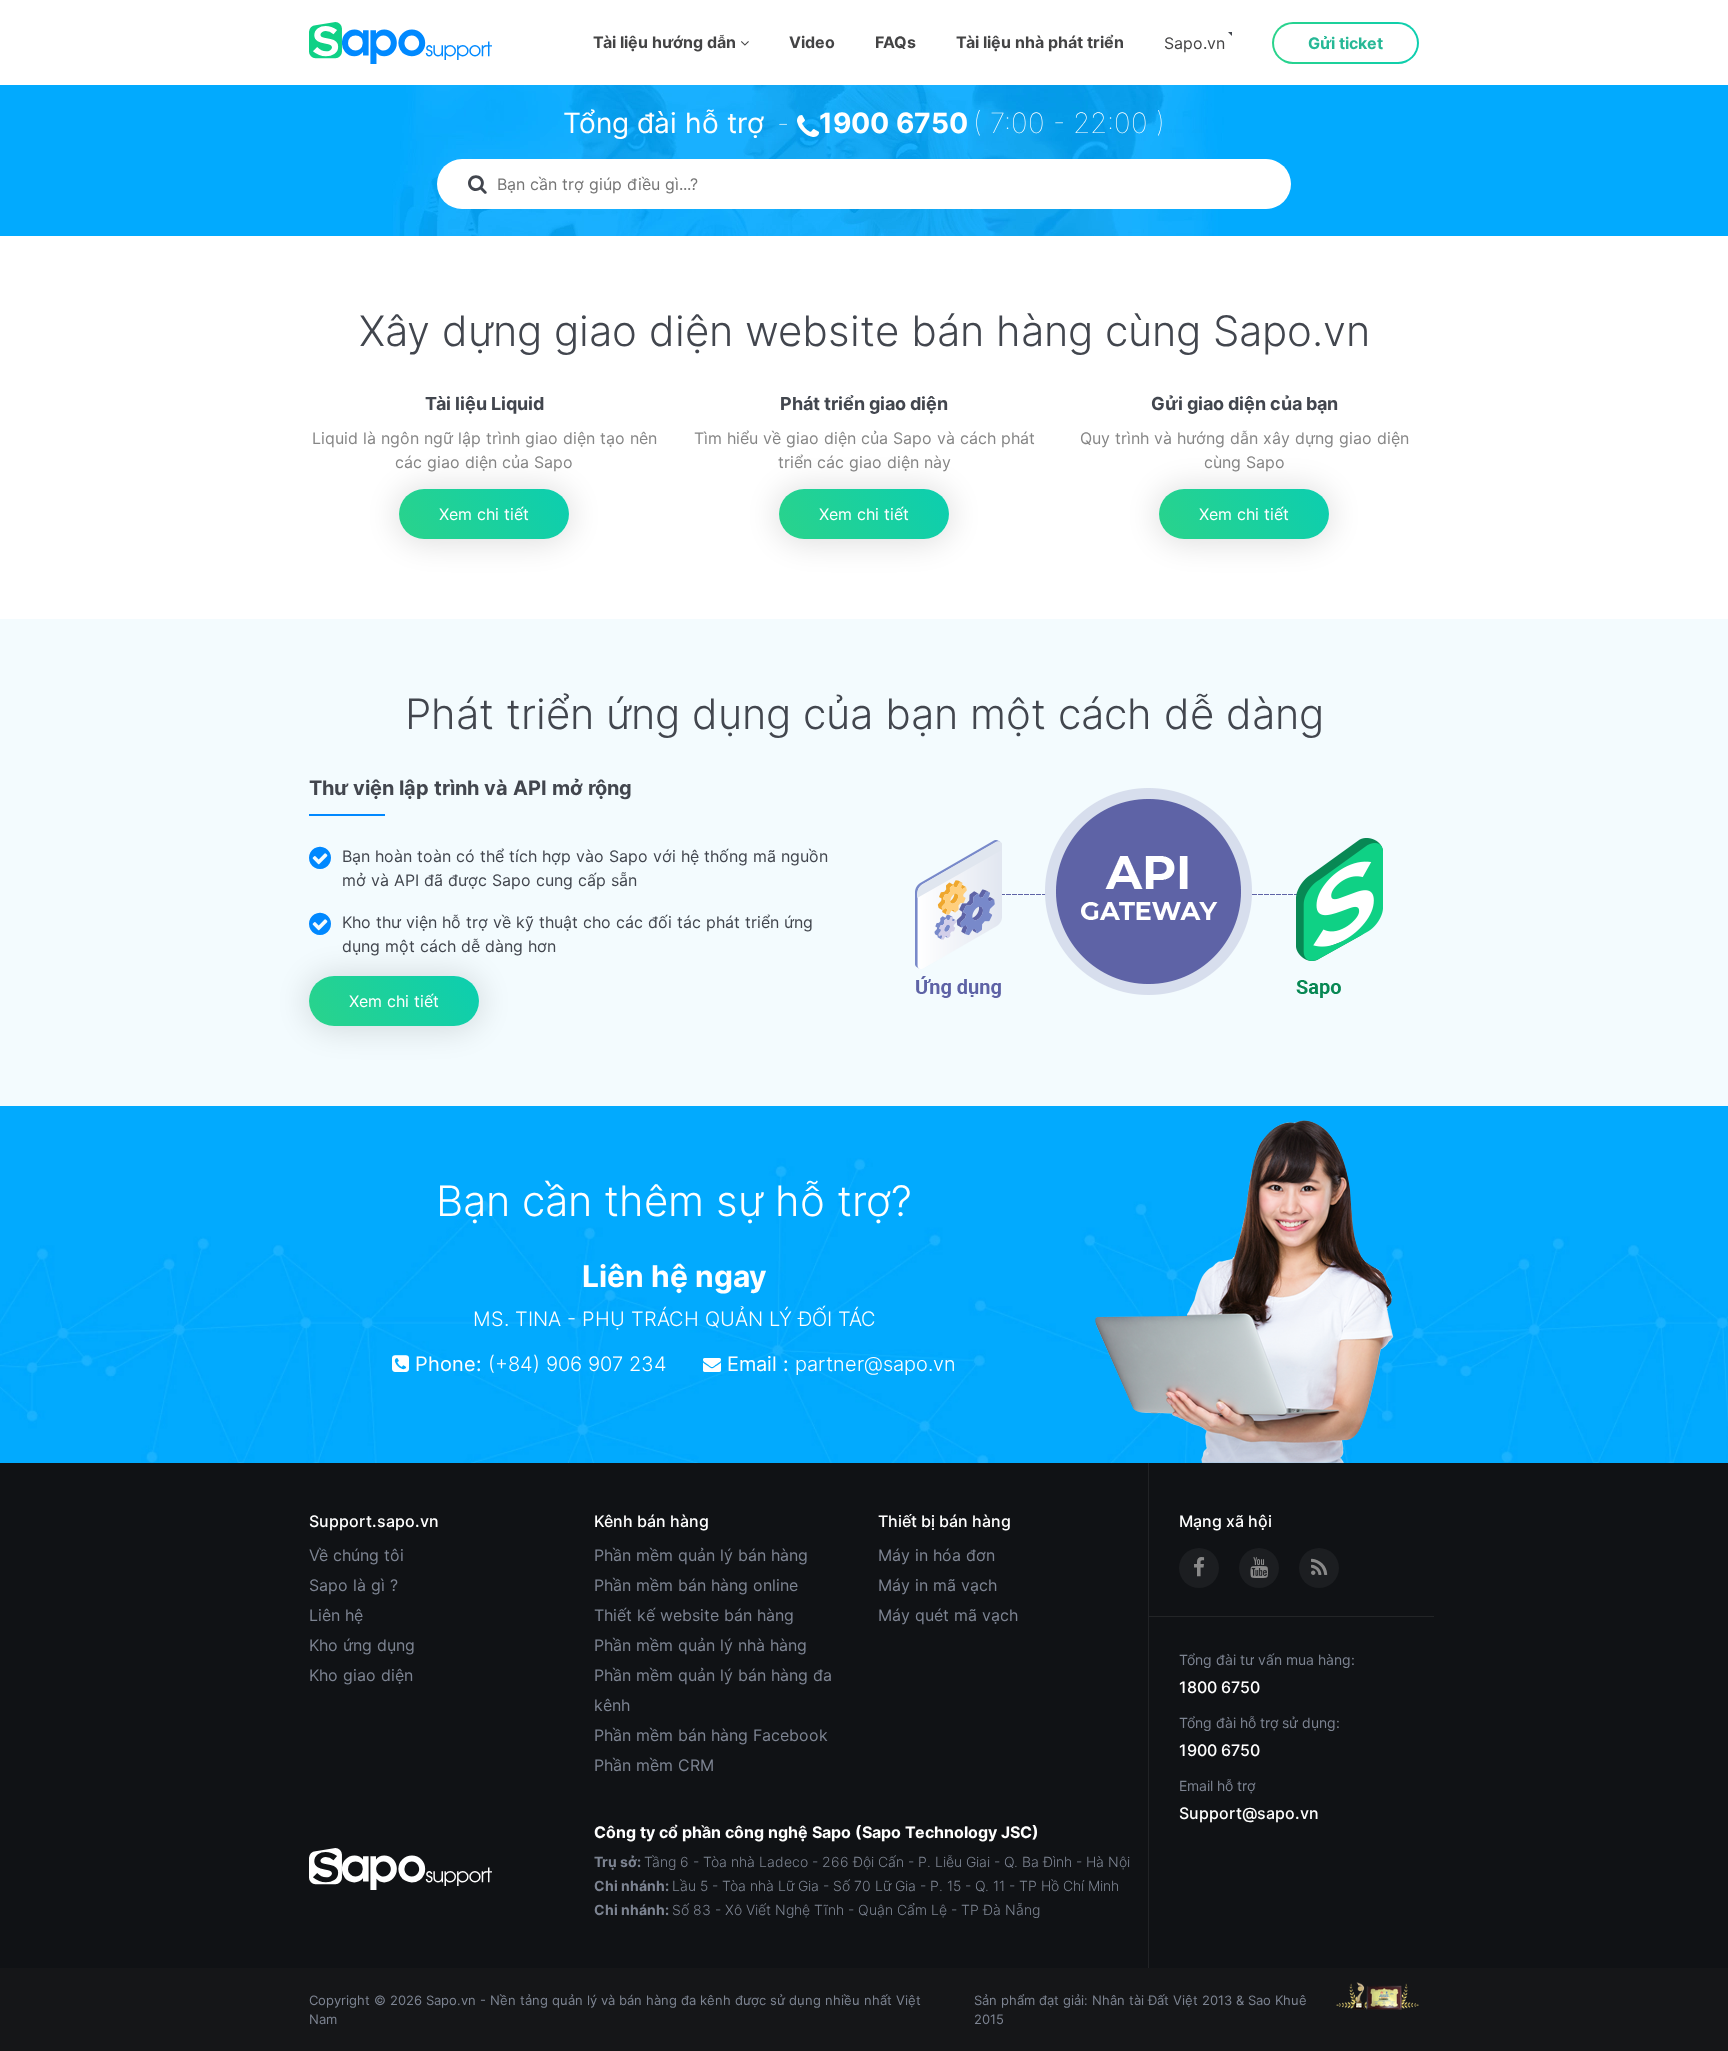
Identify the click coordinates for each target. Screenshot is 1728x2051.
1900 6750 (893, 123)
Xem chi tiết (484, 514)
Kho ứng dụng (362, 1645)
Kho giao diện (361, 1675)
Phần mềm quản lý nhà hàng (700, 1645)
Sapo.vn (1194, 43)
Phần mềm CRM (654, 1765)
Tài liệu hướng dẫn (666, 42)
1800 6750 (1219, 1687)
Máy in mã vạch (937, 1585)
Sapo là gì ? (353, 1585)
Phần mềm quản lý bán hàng (701, 1555)
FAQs (895, 42)
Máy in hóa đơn (936, 1555)
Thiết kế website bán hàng (694, 1615)
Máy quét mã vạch (948, 1615)
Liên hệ (336, 1615)
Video (812, 42)
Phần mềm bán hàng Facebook (711, 1735)
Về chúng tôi (356, 1555)
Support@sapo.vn (1249, 1813)
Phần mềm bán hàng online (696, 1585)
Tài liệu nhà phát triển (1040, 42)
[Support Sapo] (400, 43)
